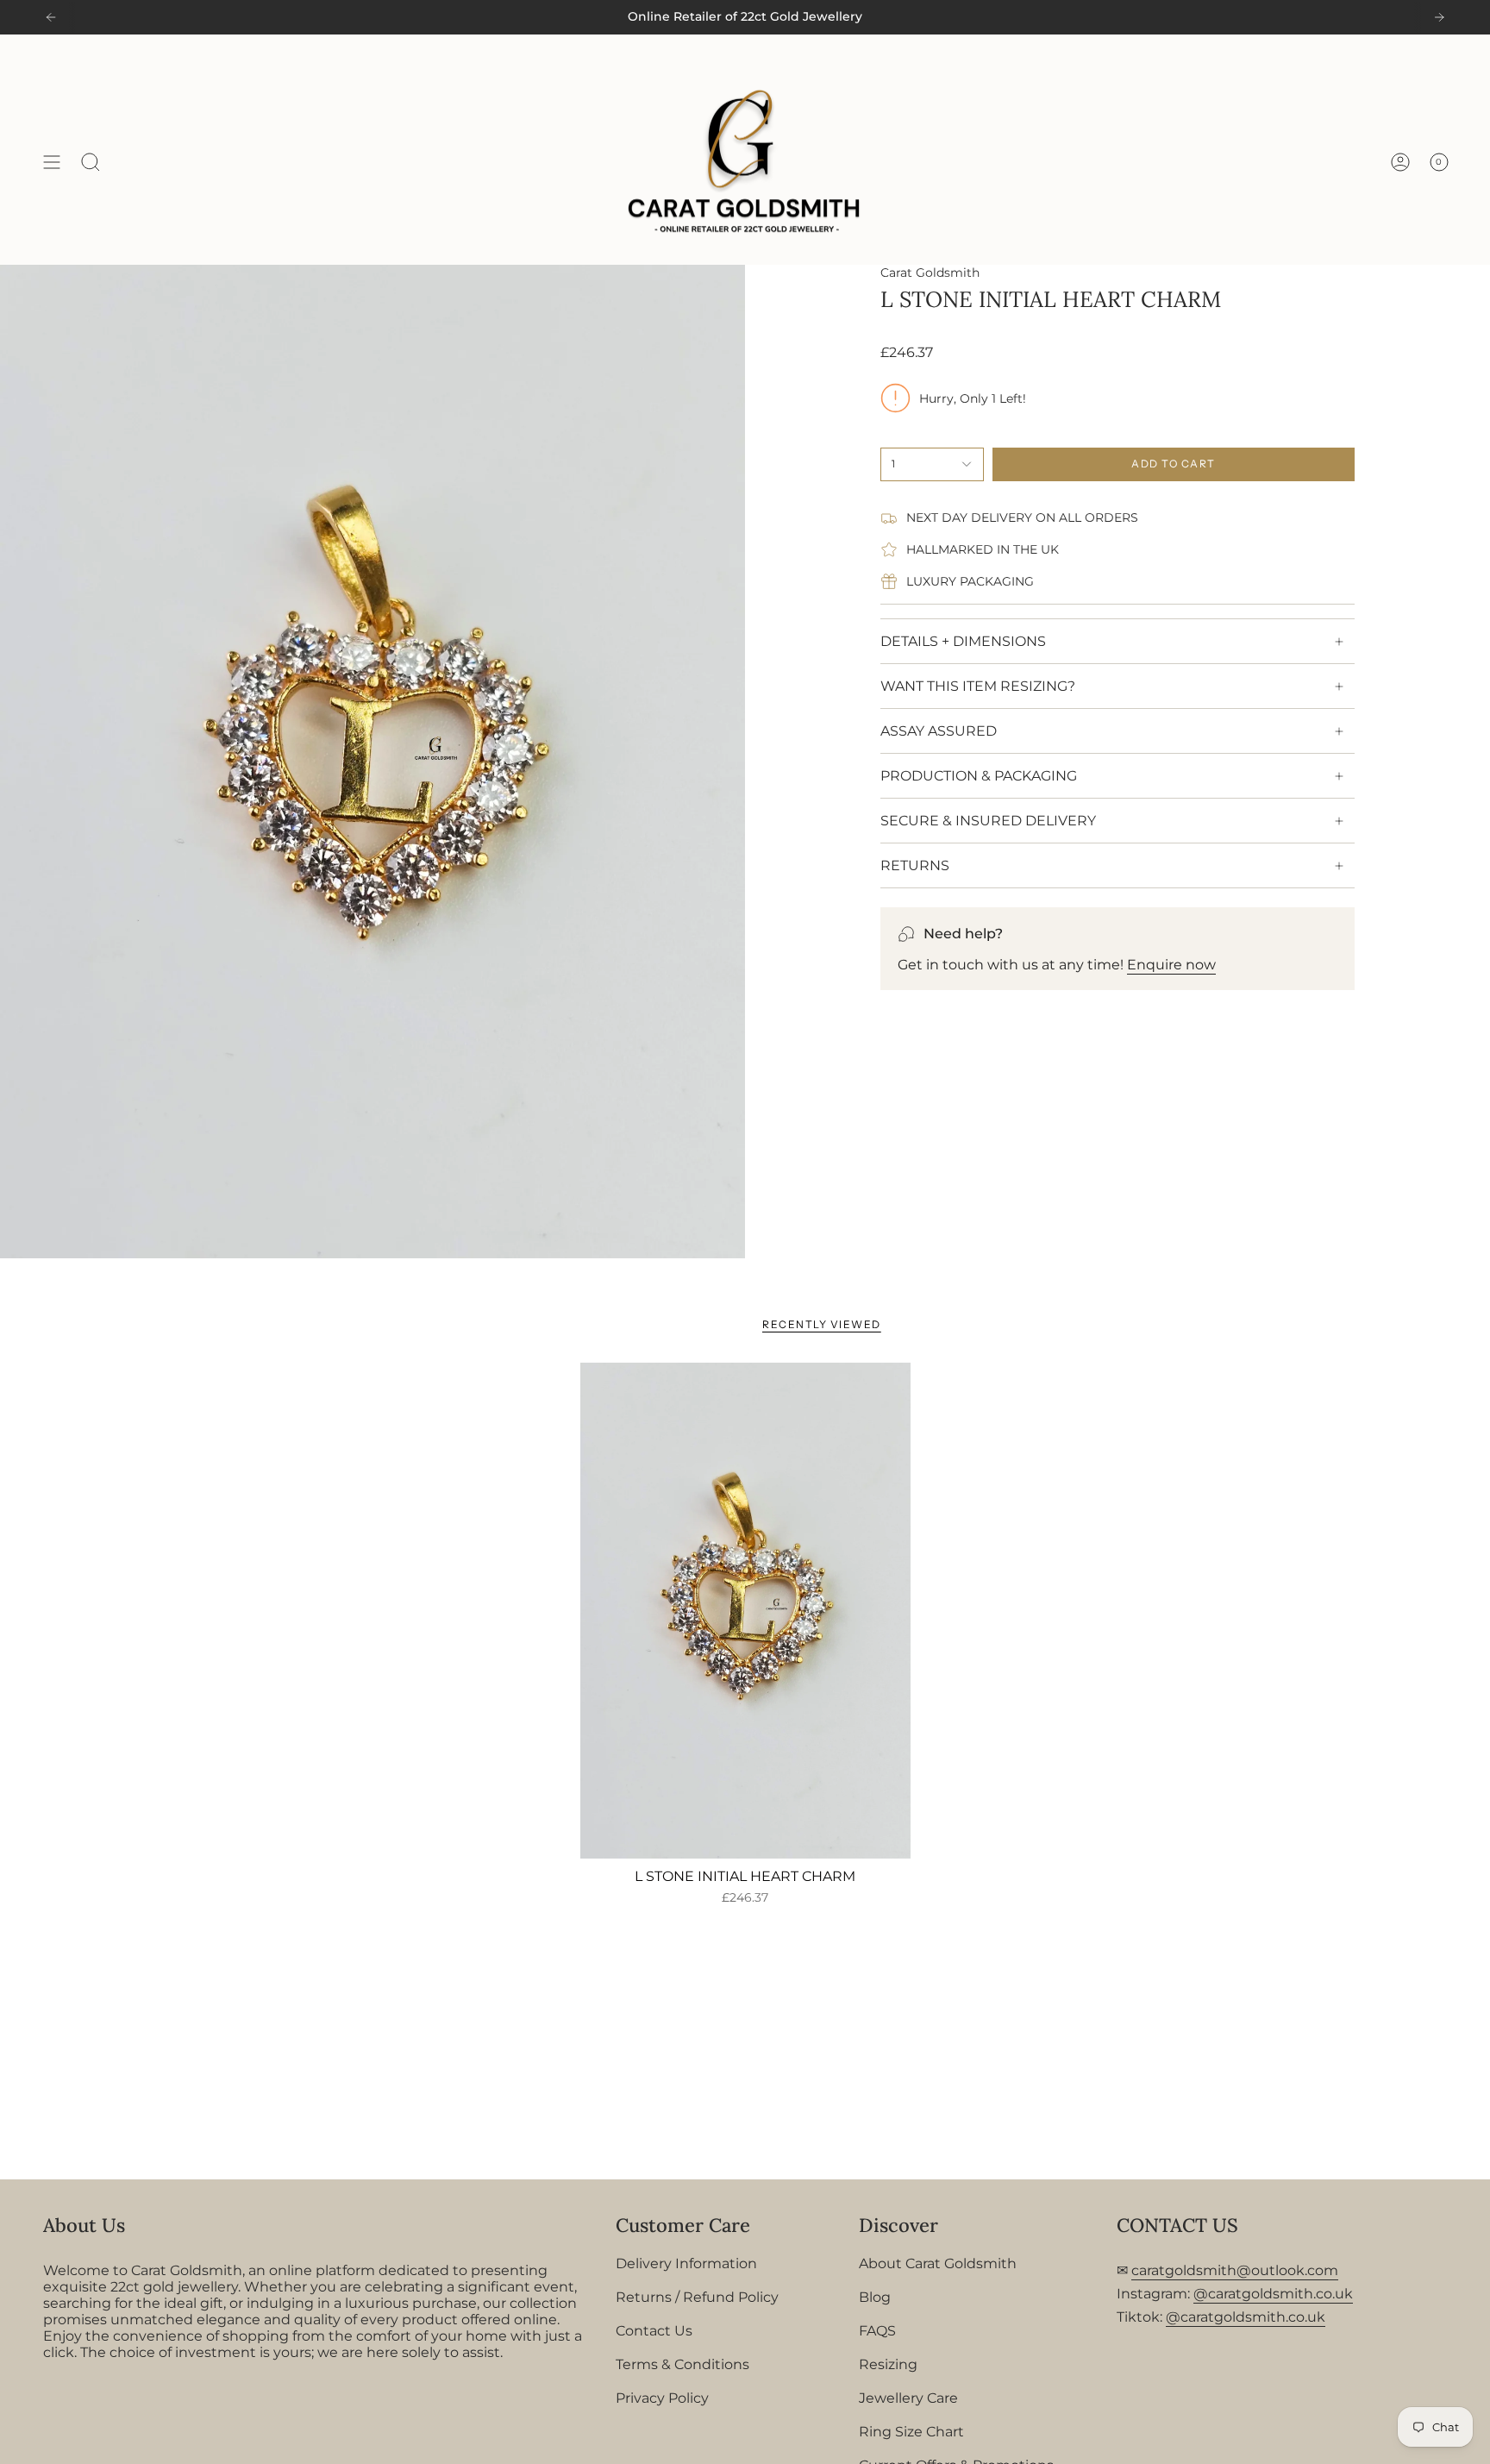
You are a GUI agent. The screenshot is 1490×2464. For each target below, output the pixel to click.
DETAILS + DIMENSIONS (963, 641)
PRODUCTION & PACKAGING (979, 776)
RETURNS (915, 865)
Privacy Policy (662, 2398)
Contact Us (654, 2331)
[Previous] (51, 17)
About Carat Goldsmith (938, 2263)
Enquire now (1171, 965)
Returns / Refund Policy (697, 2297)
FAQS (877, 2331)
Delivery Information (686, 2263)
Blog (875, 2297)
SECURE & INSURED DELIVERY (988, 821)
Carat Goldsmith (930, 273)
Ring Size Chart (911, 2432)
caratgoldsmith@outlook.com (1235, 2270)
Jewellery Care (908, 2398)
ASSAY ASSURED (939, 731)
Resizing (888, 2364)
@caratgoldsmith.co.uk (1273, 2294)
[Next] (1439, 17)
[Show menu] (52, 162)
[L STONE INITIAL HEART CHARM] (745, 1611)
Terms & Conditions (682, 2364)
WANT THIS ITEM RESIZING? (978, 686)
